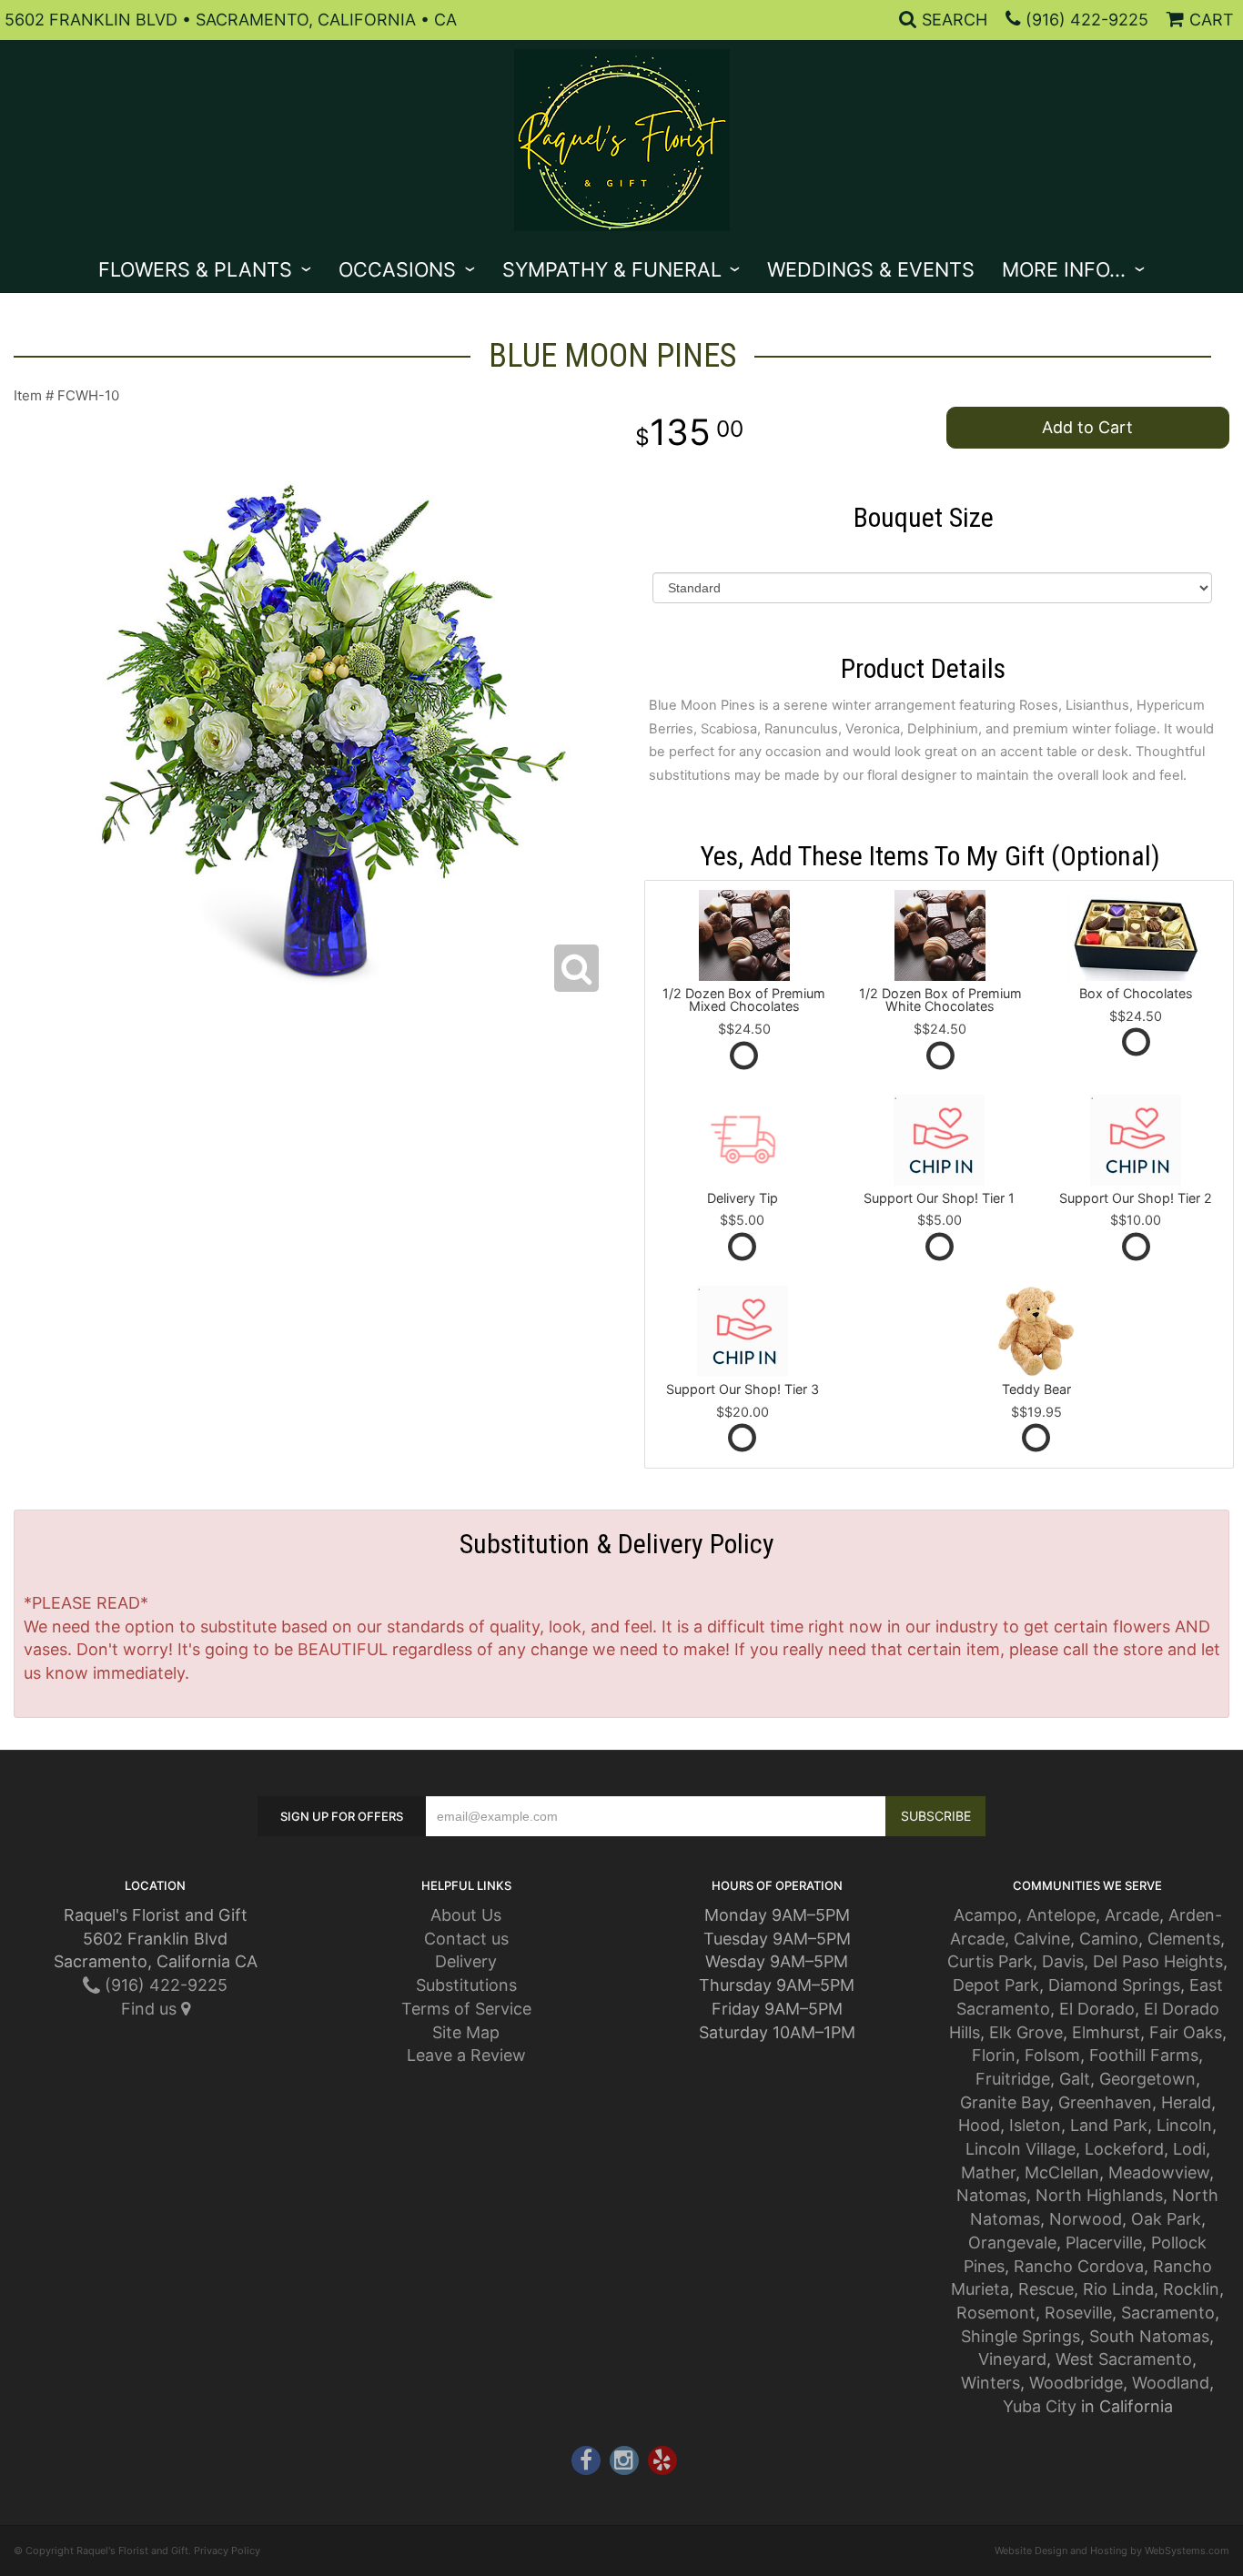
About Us (466, 1915)
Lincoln (1184, 2125)
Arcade (1132, 1915)
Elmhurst (1106, 2032)
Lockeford (1124, 2149)
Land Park (1109, 2125)
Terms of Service (466, 2009)
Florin (994, 2055)
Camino (1109, 1939)
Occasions (397, 269)
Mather (988, 2172)
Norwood (1086, 2219)
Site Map (466, 2032)
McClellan (1062, 2172)
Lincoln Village (1021, 2149)
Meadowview (1159, 2172)
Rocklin (1191, 2289)
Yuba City (1040, 2406)
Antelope (1061, 1915)
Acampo (985, 1915)
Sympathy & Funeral (612, 269)
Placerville (1104, 2243)
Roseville (1078, 2313)
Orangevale (1012, 2243)
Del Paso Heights (1158, 1961)
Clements (1184, 1939)
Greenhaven (1105, 2102)
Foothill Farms (1144, 2055)
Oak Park (1166, 2219)
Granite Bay (1005, 2102)
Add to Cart (1087, 427)
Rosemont (996, 2313)
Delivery (466, 1961)
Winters (990, 2383)
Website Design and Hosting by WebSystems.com (1112, 2551)
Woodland (1171, 2383)
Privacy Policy (227, 2551)
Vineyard (1012, 2359)
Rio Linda (1118, 2289)
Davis (1063, 1961)
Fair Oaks (1186, 2032)
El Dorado (1097, 2009)
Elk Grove (1026, 2032)
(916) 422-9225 (1087, 20)
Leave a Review (466, 2055)
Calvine (1042, 1939)
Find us (151, 2009)
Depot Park (996, 1985)
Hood (979, 2125)
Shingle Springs (1021, 2336)
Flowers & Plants (195, 269)
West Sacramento (1124, 2359)
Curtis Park (990, 1961)
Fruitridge (1013, 2079)
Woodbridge (1076, 2383)
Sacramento (1168, 2313)
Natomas (991, 2195)
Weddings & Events (871, 269)
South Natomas (1149, 2336)
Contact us (466, 1939)
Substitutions (466, 1985)
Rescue (1046, 2289)
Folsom (1052, 2055)
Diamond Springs (1114, 1985)
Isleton (1035, 2125)
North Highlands (1099, 2195)
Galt (1075, 2079)
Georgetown (1147, 2079)
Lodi (1189, 2149)
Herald (1186, 2102)
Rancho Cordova (1079, 2266)
